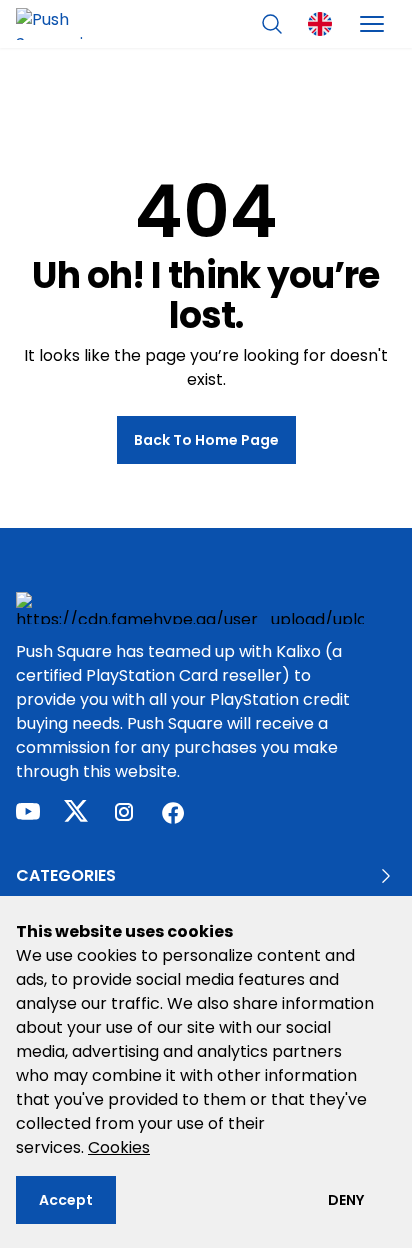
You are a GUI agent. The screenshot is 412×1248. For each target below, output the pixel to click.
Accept (66, 1200)
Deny (346, 1200)
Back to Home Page (206, 440)
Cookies (119, 1147)
